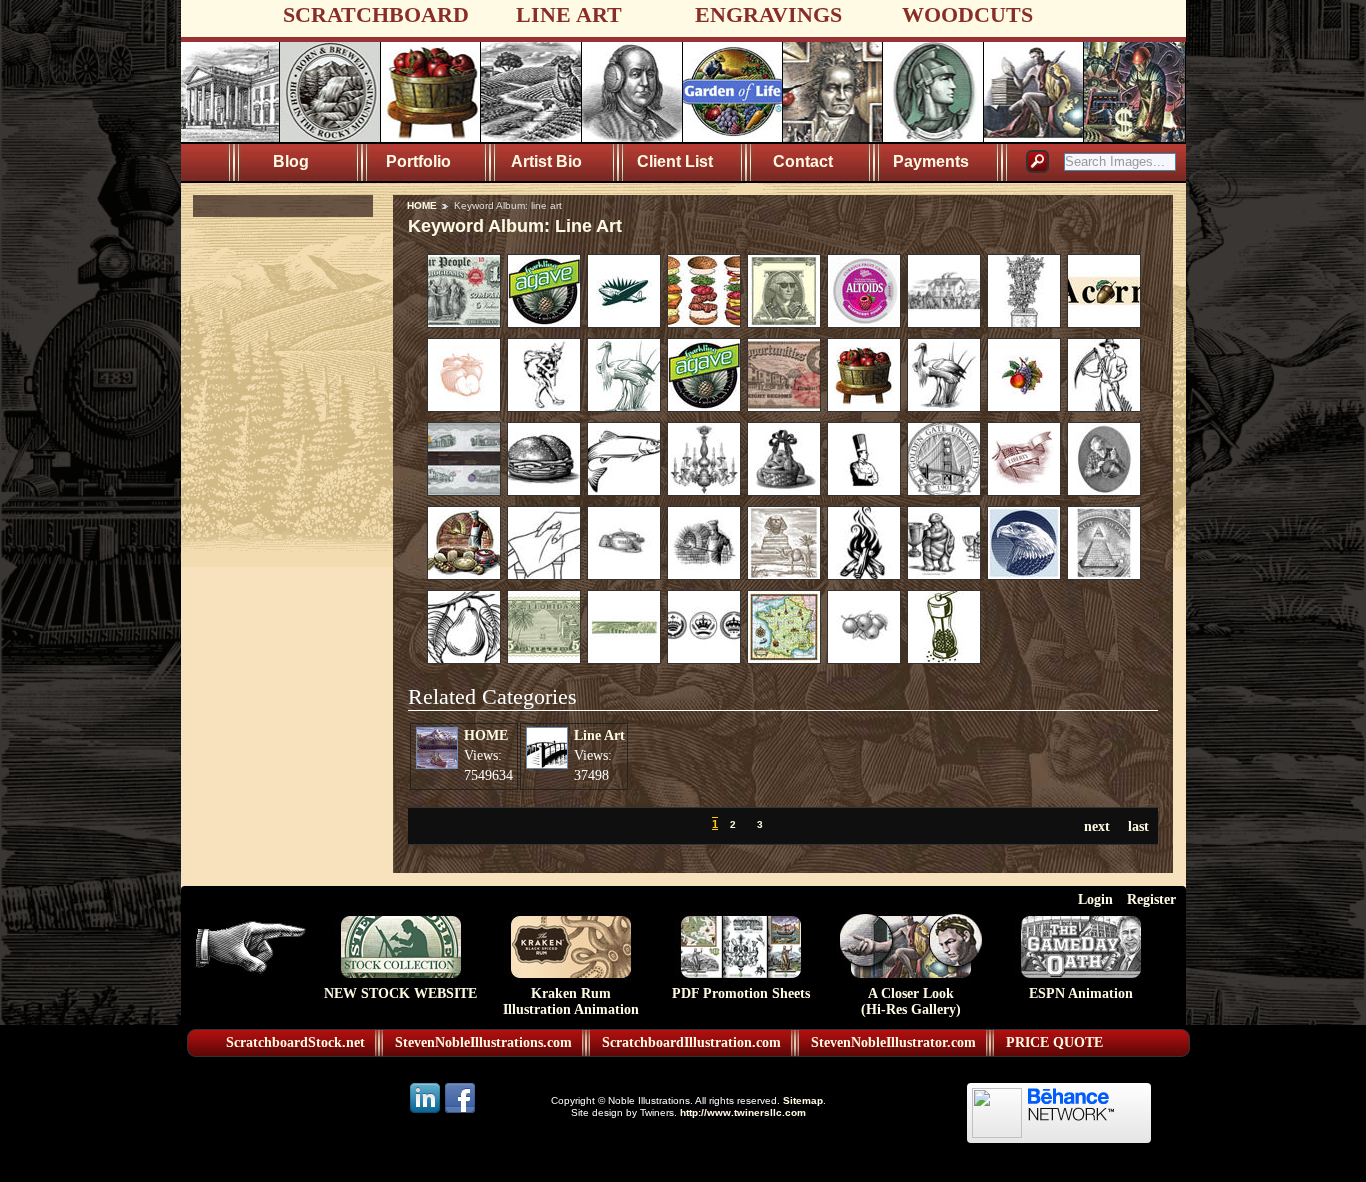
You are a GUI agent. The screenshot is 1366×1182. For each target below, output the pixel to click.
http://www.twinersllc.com (743, 1112)
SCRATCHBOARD (376, 14)
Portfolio (418, 161)
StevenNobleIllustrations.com (483, 1042)
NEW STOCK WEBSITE (400, 993)
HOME (422, 205)
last (1138, 826)
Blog (291, 161)
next (1097, 826)
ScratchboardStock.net (295, 1042)
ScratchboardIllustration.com (691, 1042)
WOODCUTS (967, 14)
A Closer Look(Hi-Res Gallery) (911, 1001)
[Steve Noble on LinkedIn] (426, 1111)
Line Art (599, 735)
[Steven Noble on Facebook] (460, 1111)
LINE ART (569, 14)
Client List (675, 161)
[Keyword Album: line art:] (464, 323)
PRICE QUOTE (1054, 1042)
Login (1095, 899)
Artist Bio (546, 161)
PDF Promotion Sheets (741, 993)
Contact (803, 161)
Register (1151, 899)
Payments (931, 161)
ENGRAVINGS (768, 14)
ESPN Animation (1081, 993)
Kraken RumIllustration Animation (571, 1001)
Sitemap (803, 1100)
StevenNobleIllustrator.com (893, 1042)
